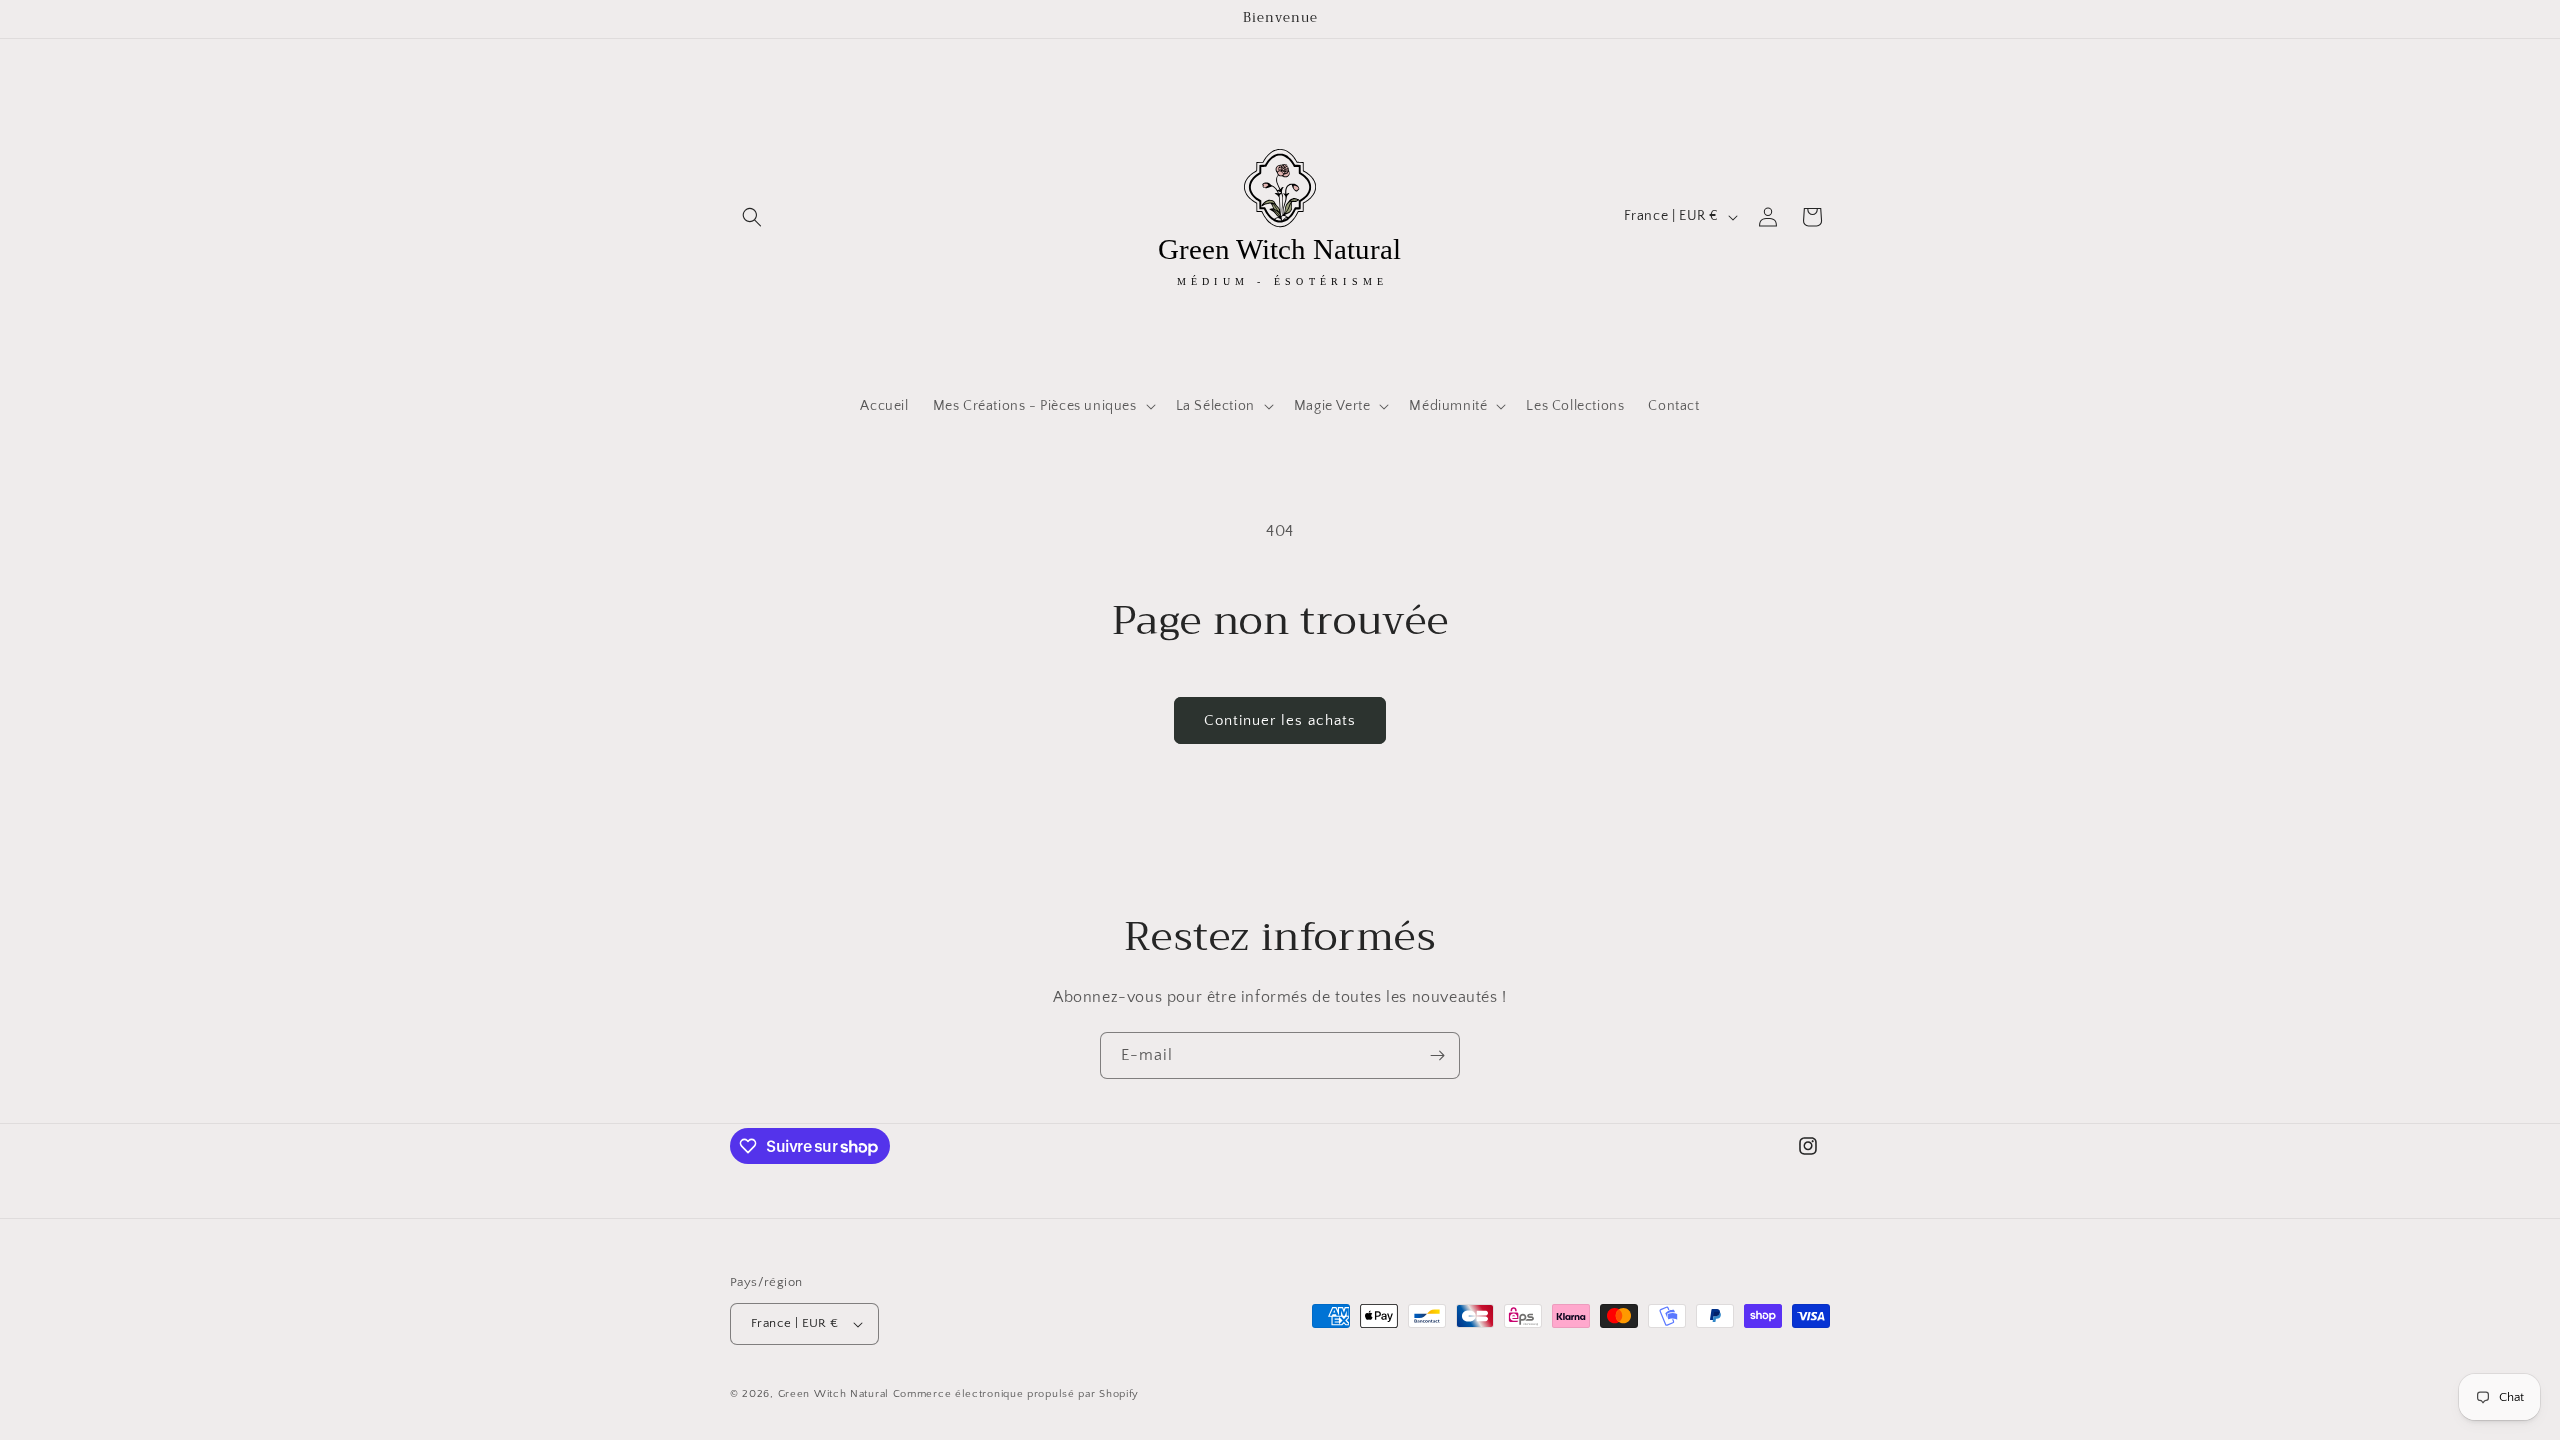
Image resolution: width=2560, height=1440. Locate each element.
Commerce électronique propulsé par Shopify (1016, 1394)
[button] (752, 217)
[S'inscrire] (1437, 1055)
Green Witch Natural (833, 1394)
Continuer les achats (1280, 720)
